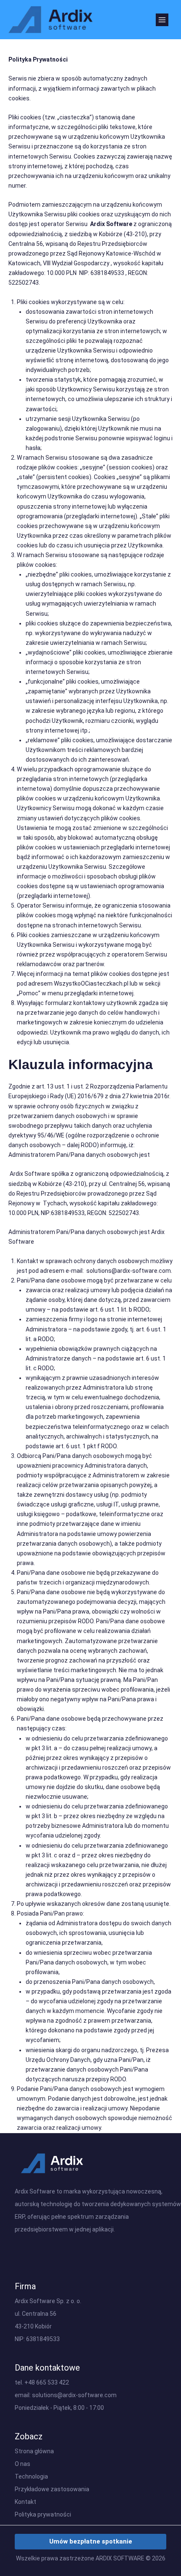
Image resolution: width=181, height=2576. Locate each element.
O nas (23, 2464)
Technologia (31, 2476)
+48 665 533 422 (47, 2382)
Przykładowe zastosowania (52, 2489)
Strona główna (34, 2451)
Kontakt (25, 2502)
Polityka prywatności (43, 2514)
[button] (90, 2542)
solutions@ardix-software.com (74, 2395)
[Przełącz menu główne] (162, 20)
